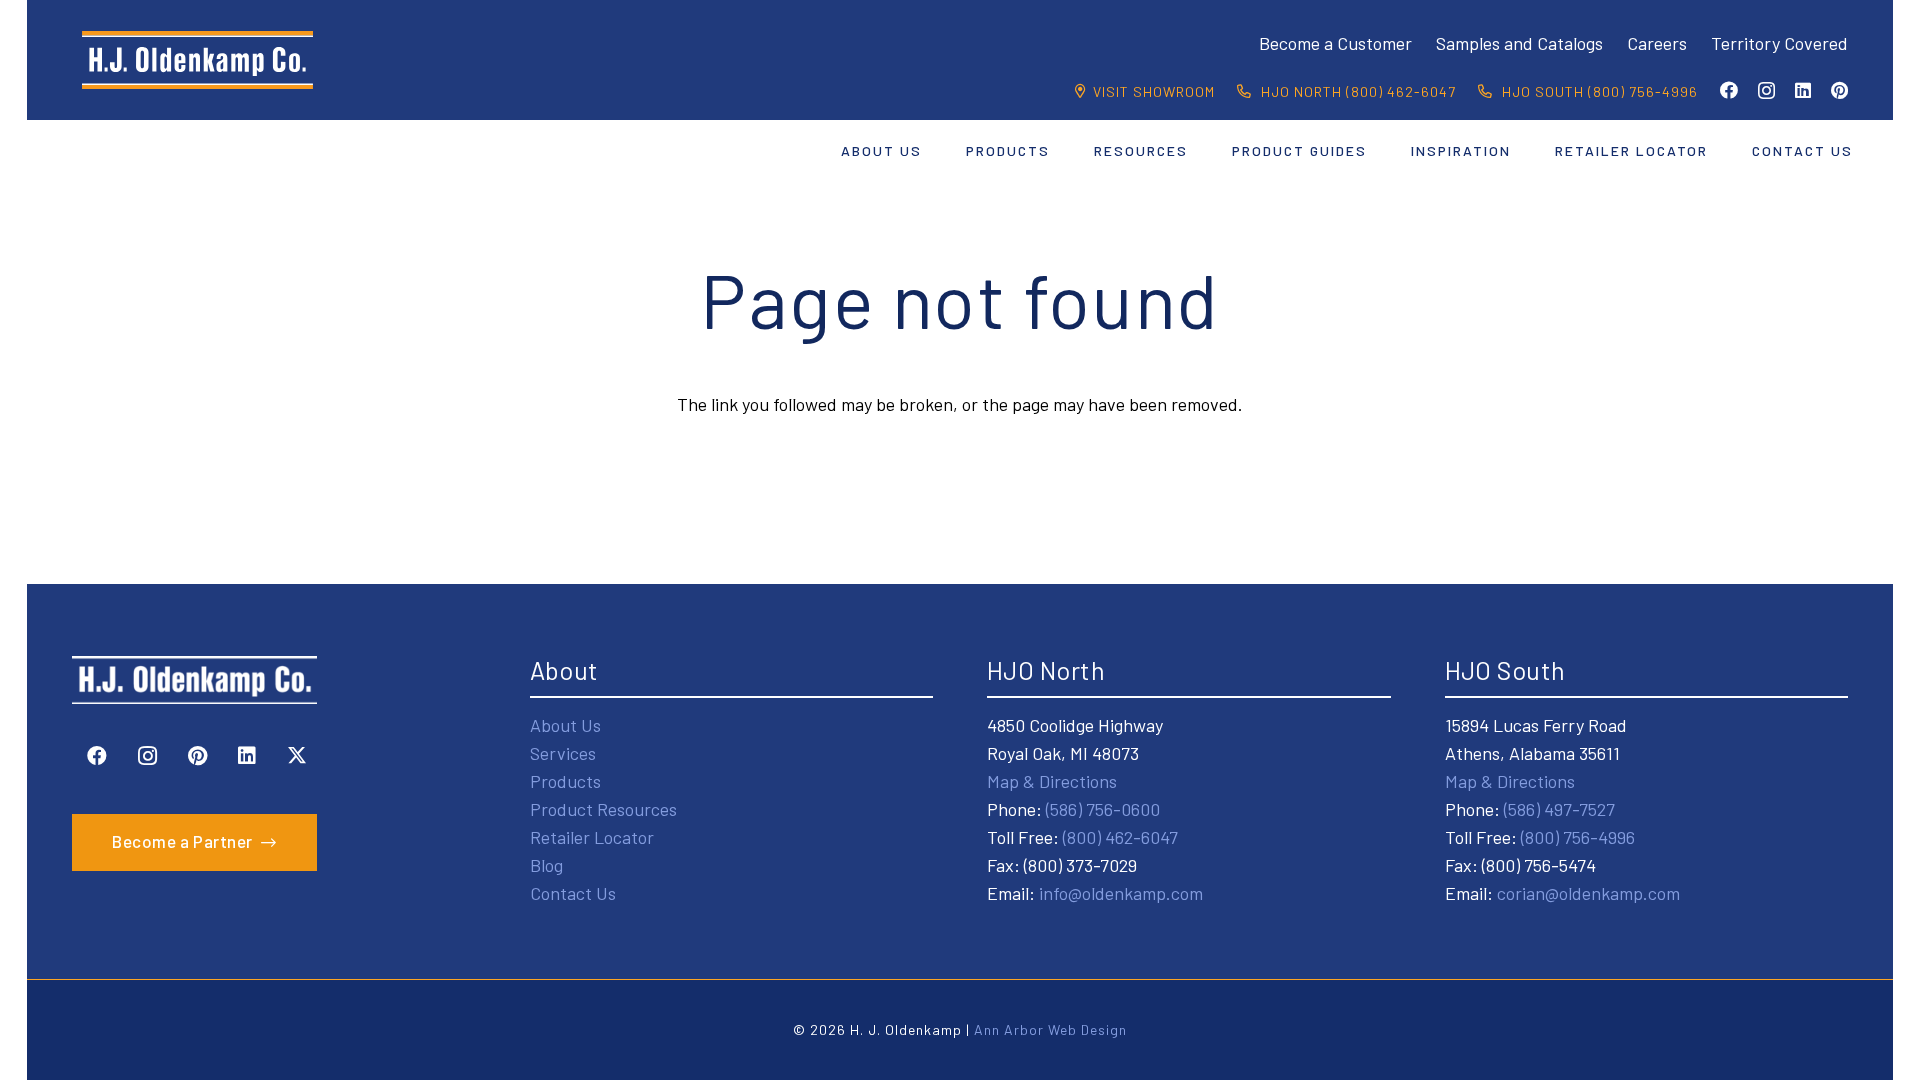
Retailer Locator (592, 837)
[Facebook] (1729, 90)
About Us (565, 725)
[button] (934, 150)
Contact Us (573, 893)
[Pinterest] (1839, 90)
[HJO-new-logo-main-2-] (197, 60)
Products (565, 781)
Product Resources (603, 809)
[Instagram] (1766, 91)
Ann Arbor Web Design (1050, 1029)
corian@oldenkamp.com (1588, 893)
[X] (297, 756)
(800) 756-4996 (1578, 837)
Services (563, 753)
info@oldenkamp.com (1121, 893)
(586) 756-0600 (1103, 809)
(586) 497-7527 (1559, 809)
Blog (546, 865)
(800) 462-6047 (1120, 837)
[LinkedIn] (1803, 90)
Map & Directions (1052, 781)
